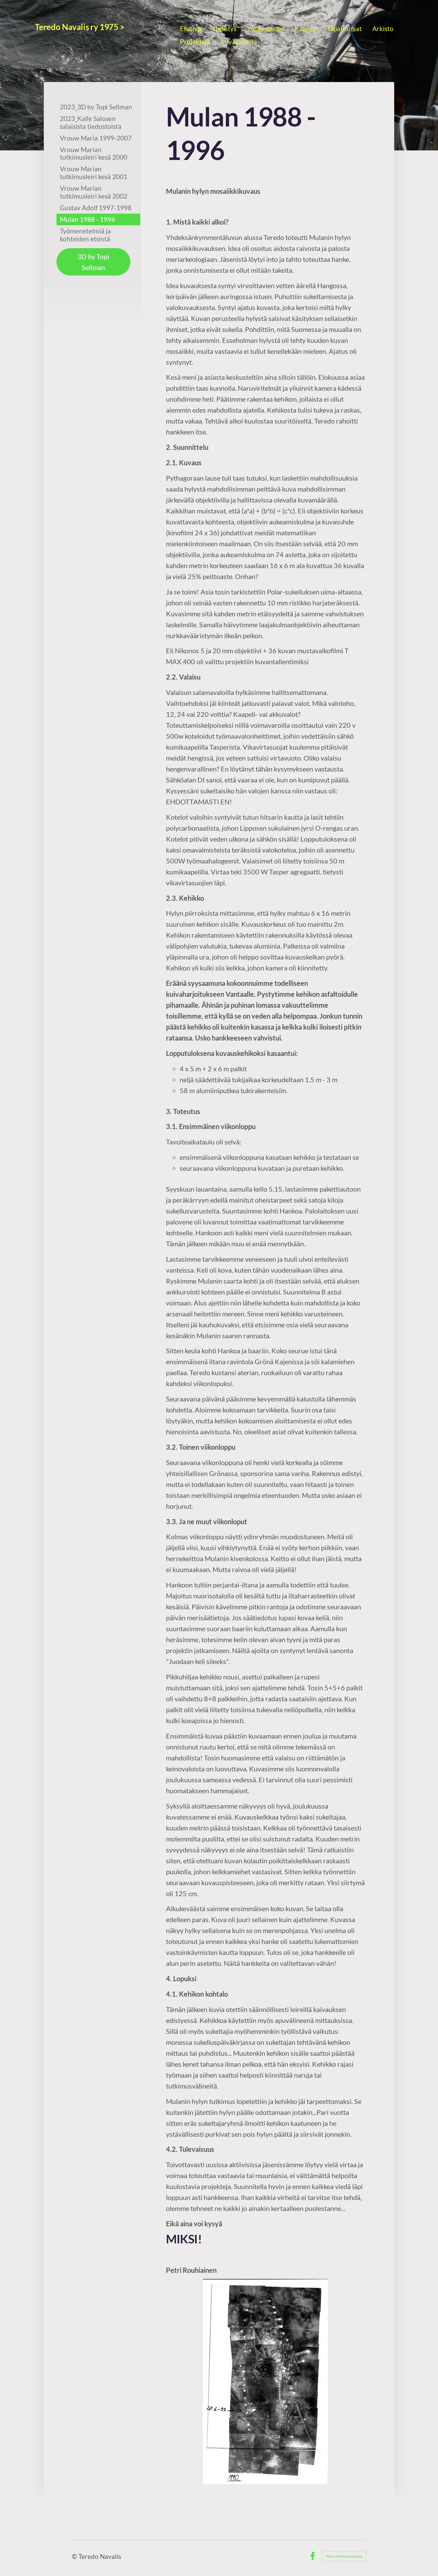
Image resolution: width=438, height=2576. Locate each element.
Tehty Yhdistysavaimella (344, 2556)
